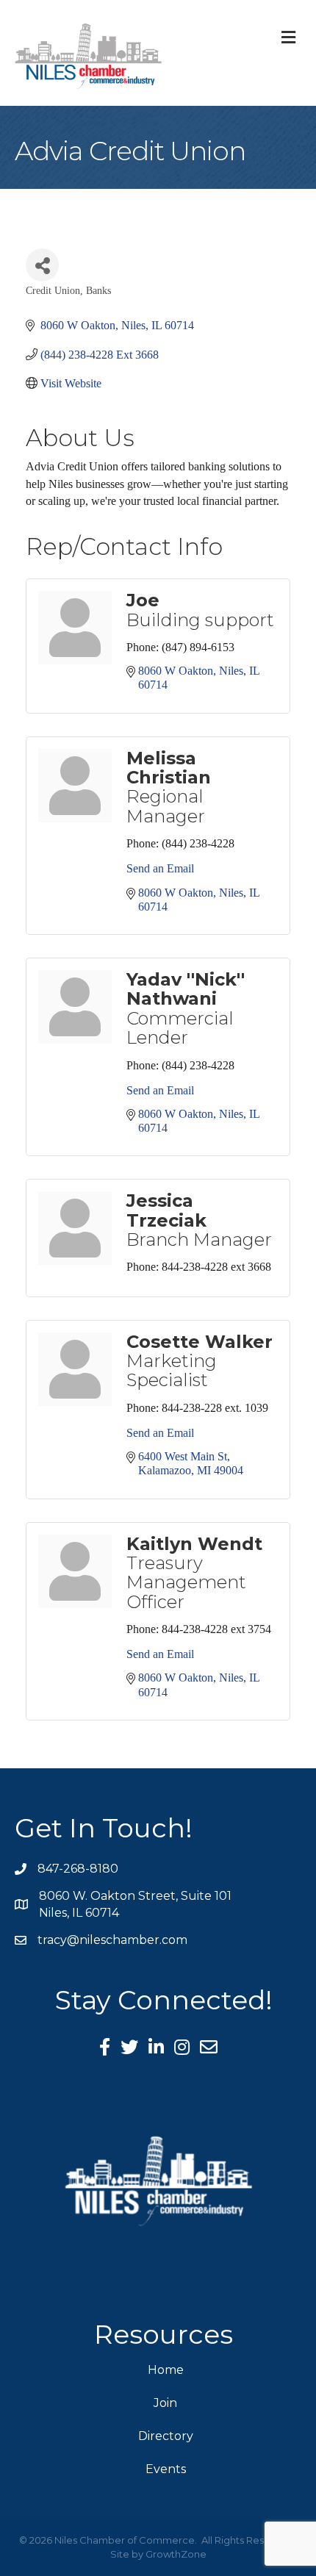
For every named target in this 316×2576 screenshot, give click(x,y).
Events (166, 2469)
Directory (166, 2436)
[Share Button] (42, 265)
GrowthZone (176, 2554)
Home (166, 2370)
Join (165, 2403)
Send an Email (160, 868)
